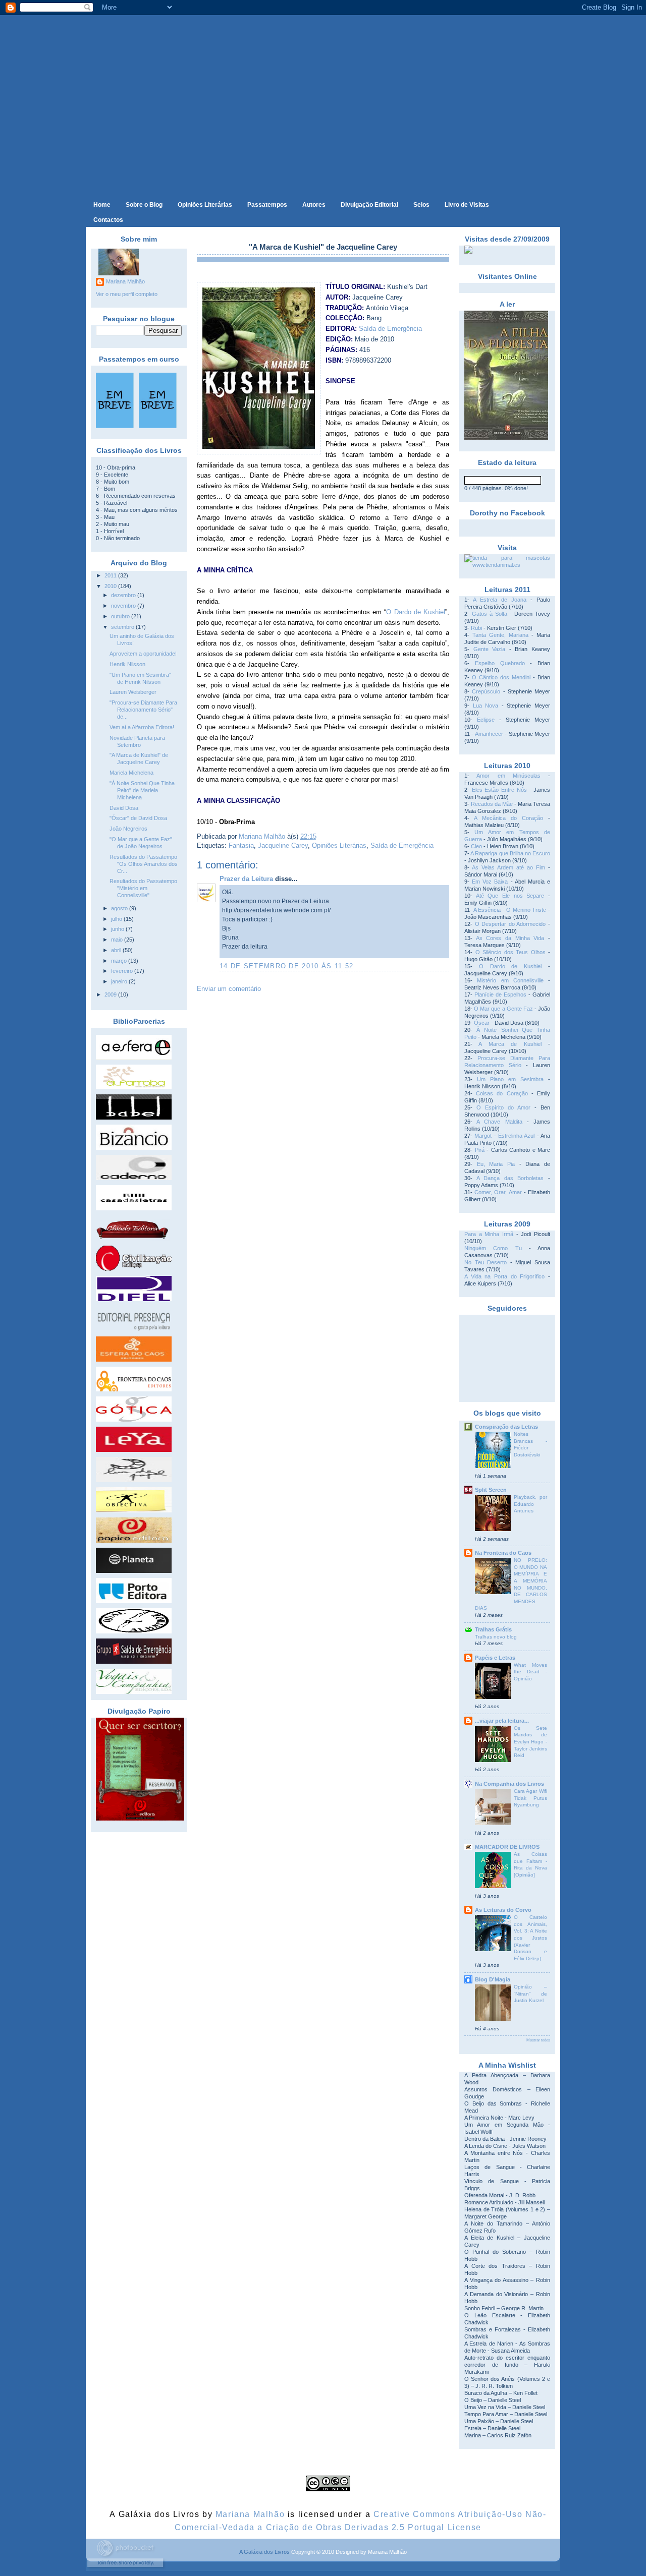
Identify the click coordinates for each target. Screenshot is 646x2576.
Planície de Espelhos (500, 994)
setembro (123, 627)
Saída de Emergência (390, 329)
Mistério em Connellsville (510, 980)
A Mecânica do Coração (508, 818)
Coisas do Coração (502, 1093)
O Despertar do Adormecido (510, 924)
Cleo (476, 846)
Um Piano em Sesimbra (510, 1079)
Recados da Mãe (492, 804)
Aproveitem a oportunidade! (143, 654)
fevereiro (123, 971)
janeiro (120, 981)
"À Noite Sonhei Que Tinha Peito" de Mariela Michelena (142, 790)
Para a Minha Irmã (489, 1234)
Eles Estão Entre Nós (499, 790)
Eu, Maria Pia (496, 1164)
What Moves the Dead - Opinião (530, 1672)
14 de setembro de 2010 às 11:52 (286, 966)
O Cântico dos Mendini (501, 677)
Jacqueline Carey (283, 845)
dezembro (124, 595)
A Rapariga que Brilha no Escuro (510, 853)
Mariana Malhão (125, 281)
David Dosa (124, 808)
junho (118, 929)
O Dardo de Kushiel (416, 612)
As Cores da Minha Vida (510, 938)
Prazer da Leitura (246, 879)
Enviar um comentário (229, 989)
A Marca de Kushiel (510, 1044)
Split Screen (491, 1490)
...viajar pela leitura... (502, 1721)
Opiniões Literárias (339, 845)
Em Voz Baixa (490, 882)
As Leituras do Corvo (503, 1910)
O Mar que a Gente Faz (503, 1009)
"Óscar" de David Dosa (138, 818)
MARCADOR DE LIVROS (507, 1847)
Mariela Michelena (131, 773)
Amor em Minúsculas (508, 776)
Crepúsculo (486, 691)
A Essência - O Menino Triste (510, 910)
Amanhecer (489, 734)
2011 (111, 575)
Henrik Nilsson (127, 664)
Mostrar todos (538, 2040)
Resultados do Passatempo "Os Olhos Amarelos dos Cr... (144, 864)
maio (118, 940)
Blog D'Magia (493, 1979)
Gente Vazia (490, 649)
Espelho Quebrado (500, 663)
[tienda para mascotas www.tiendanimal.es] (507, 565)
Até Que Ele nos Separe (510, 896)
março (120, 961)
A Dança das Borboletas (510, 1178)
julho (117, 919)
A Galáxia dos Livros (264, 2552)
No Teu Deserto (486, 1262)
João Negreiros (128, 829)
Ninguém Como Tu (493, 1248)
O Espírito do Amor (503, 1107)
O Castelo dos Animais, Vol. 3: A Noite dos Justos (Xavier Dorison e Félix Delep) (530, 1938)
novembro (124, 606)
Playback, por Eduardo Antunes (530, 1504)
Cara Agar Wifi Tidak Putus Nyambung (530, 1798)
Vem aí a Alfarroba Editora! (142, 727)
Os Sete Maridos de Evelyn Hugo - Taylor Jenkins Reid (530, 1742)
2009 (111, 994)
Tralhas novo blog (496, 1637)
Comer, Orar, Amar (498, 1192)
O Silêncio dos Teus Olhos (510, 952)
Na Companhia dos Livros (509, 1784)
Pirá (480, 1150)
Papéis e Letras (495, 1658)
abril (117, 950)
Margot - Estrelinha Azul (504, 1136)
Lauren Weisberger (133, 692)
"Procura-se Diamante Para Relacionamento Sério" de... (143, 710)
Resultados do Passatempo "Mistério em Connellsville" (143, 888)
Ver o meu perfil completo (127, 294)
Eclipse (486, 720)
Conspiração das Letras (506, 1427)
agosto (120, 908)
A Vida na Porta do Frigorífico (504, 1276)
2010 (111, 586)
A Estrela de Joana (500, 600)
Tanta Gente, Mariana (500, 635)
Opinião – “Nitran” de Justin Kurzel (530, 1994)
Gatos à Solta (490, 614)
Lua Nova (486, 706)
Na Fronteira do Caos (503, 1553)
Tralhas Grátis (493, 1629)
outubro (121, 616)
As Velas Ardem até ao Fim (508, 867)
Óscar (482, 1023)
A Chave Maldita (499, 1122)
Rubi (476, 628)
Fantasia (241, 845)
